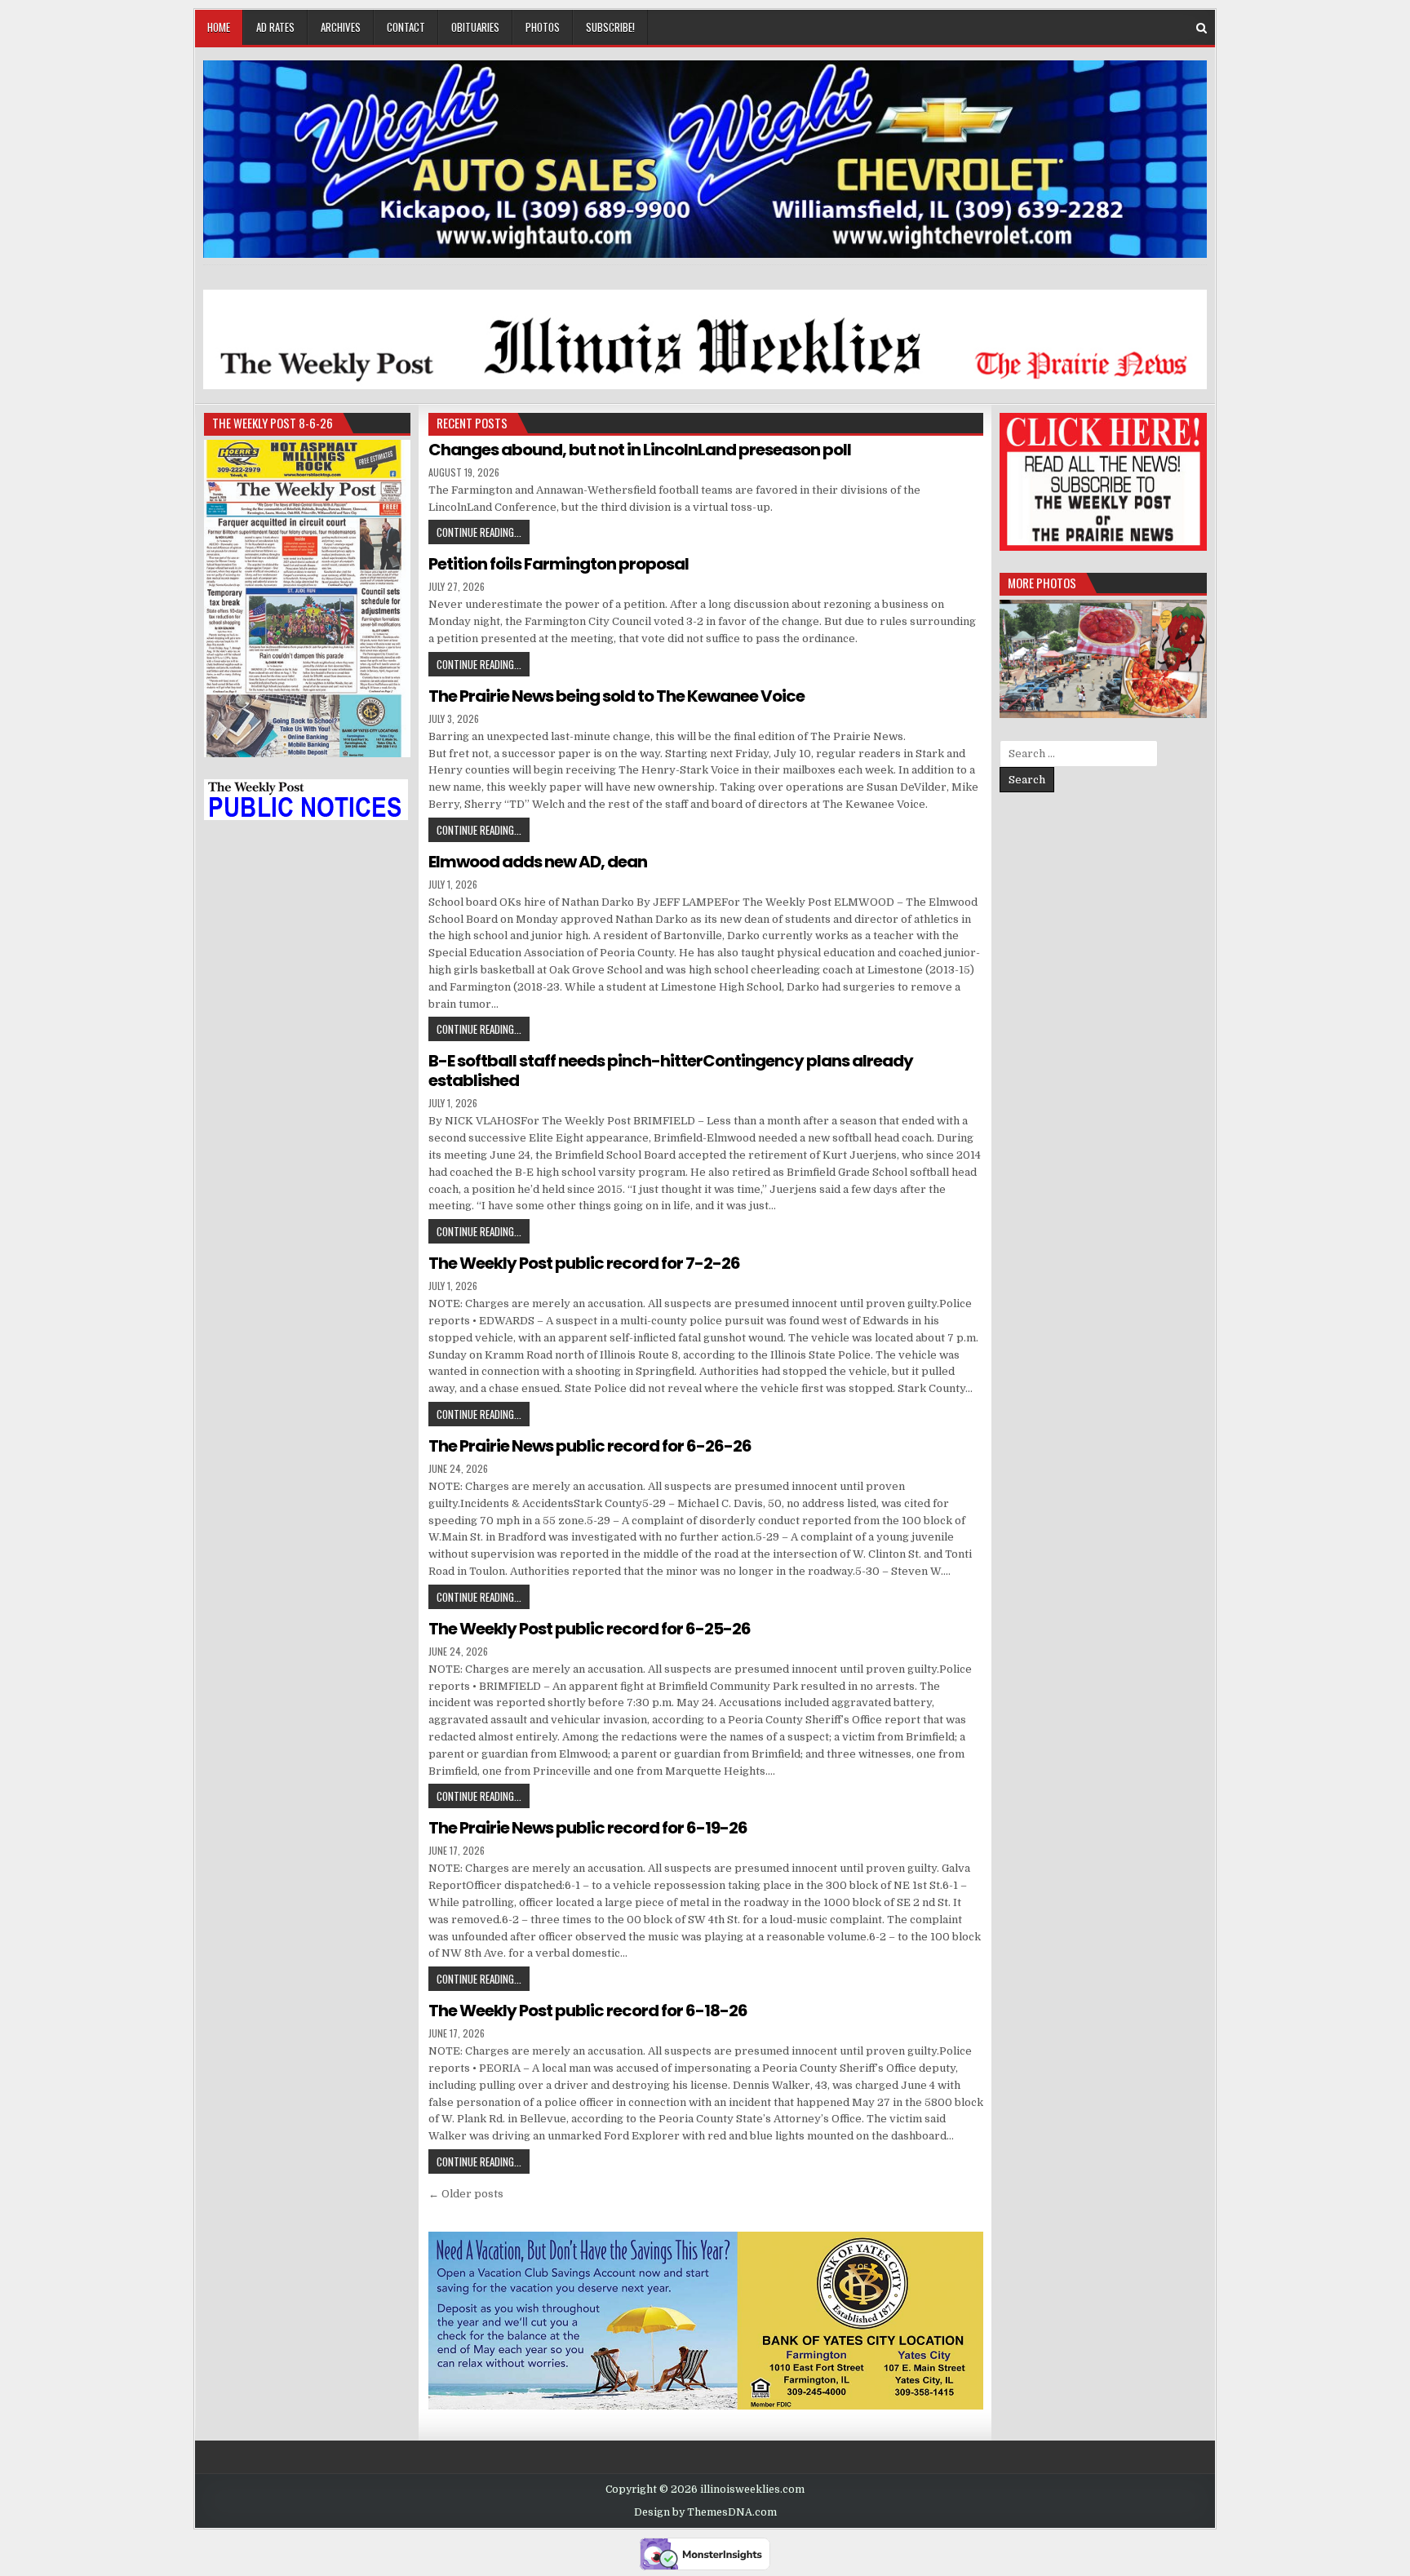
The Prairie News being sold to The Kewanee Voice (616, 696)
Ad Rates (275, 27)
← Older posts (466, 2194)
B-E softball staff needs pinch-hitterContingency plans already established (671, 1071)
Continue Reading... (483, 532)
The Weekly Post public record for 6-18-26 (588, 2011)
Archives (341, 27)
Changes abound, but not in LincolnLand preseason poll (640, 450)
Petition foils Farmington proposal (559, 564)
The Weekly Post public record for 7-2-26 (584, 1263)
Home (219, 27)
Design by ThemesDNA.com (705, 2512)
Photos (543, 27)
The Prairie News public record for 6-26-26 (590, 1446)
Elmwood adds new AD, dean (538, 862)
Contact (406, 27)
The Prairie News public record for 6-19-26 (588, 1828)
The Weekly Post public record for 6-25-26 (590, 1629)
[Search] (1202, 28)
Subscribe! (610, 27)
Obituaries (475, 27)
